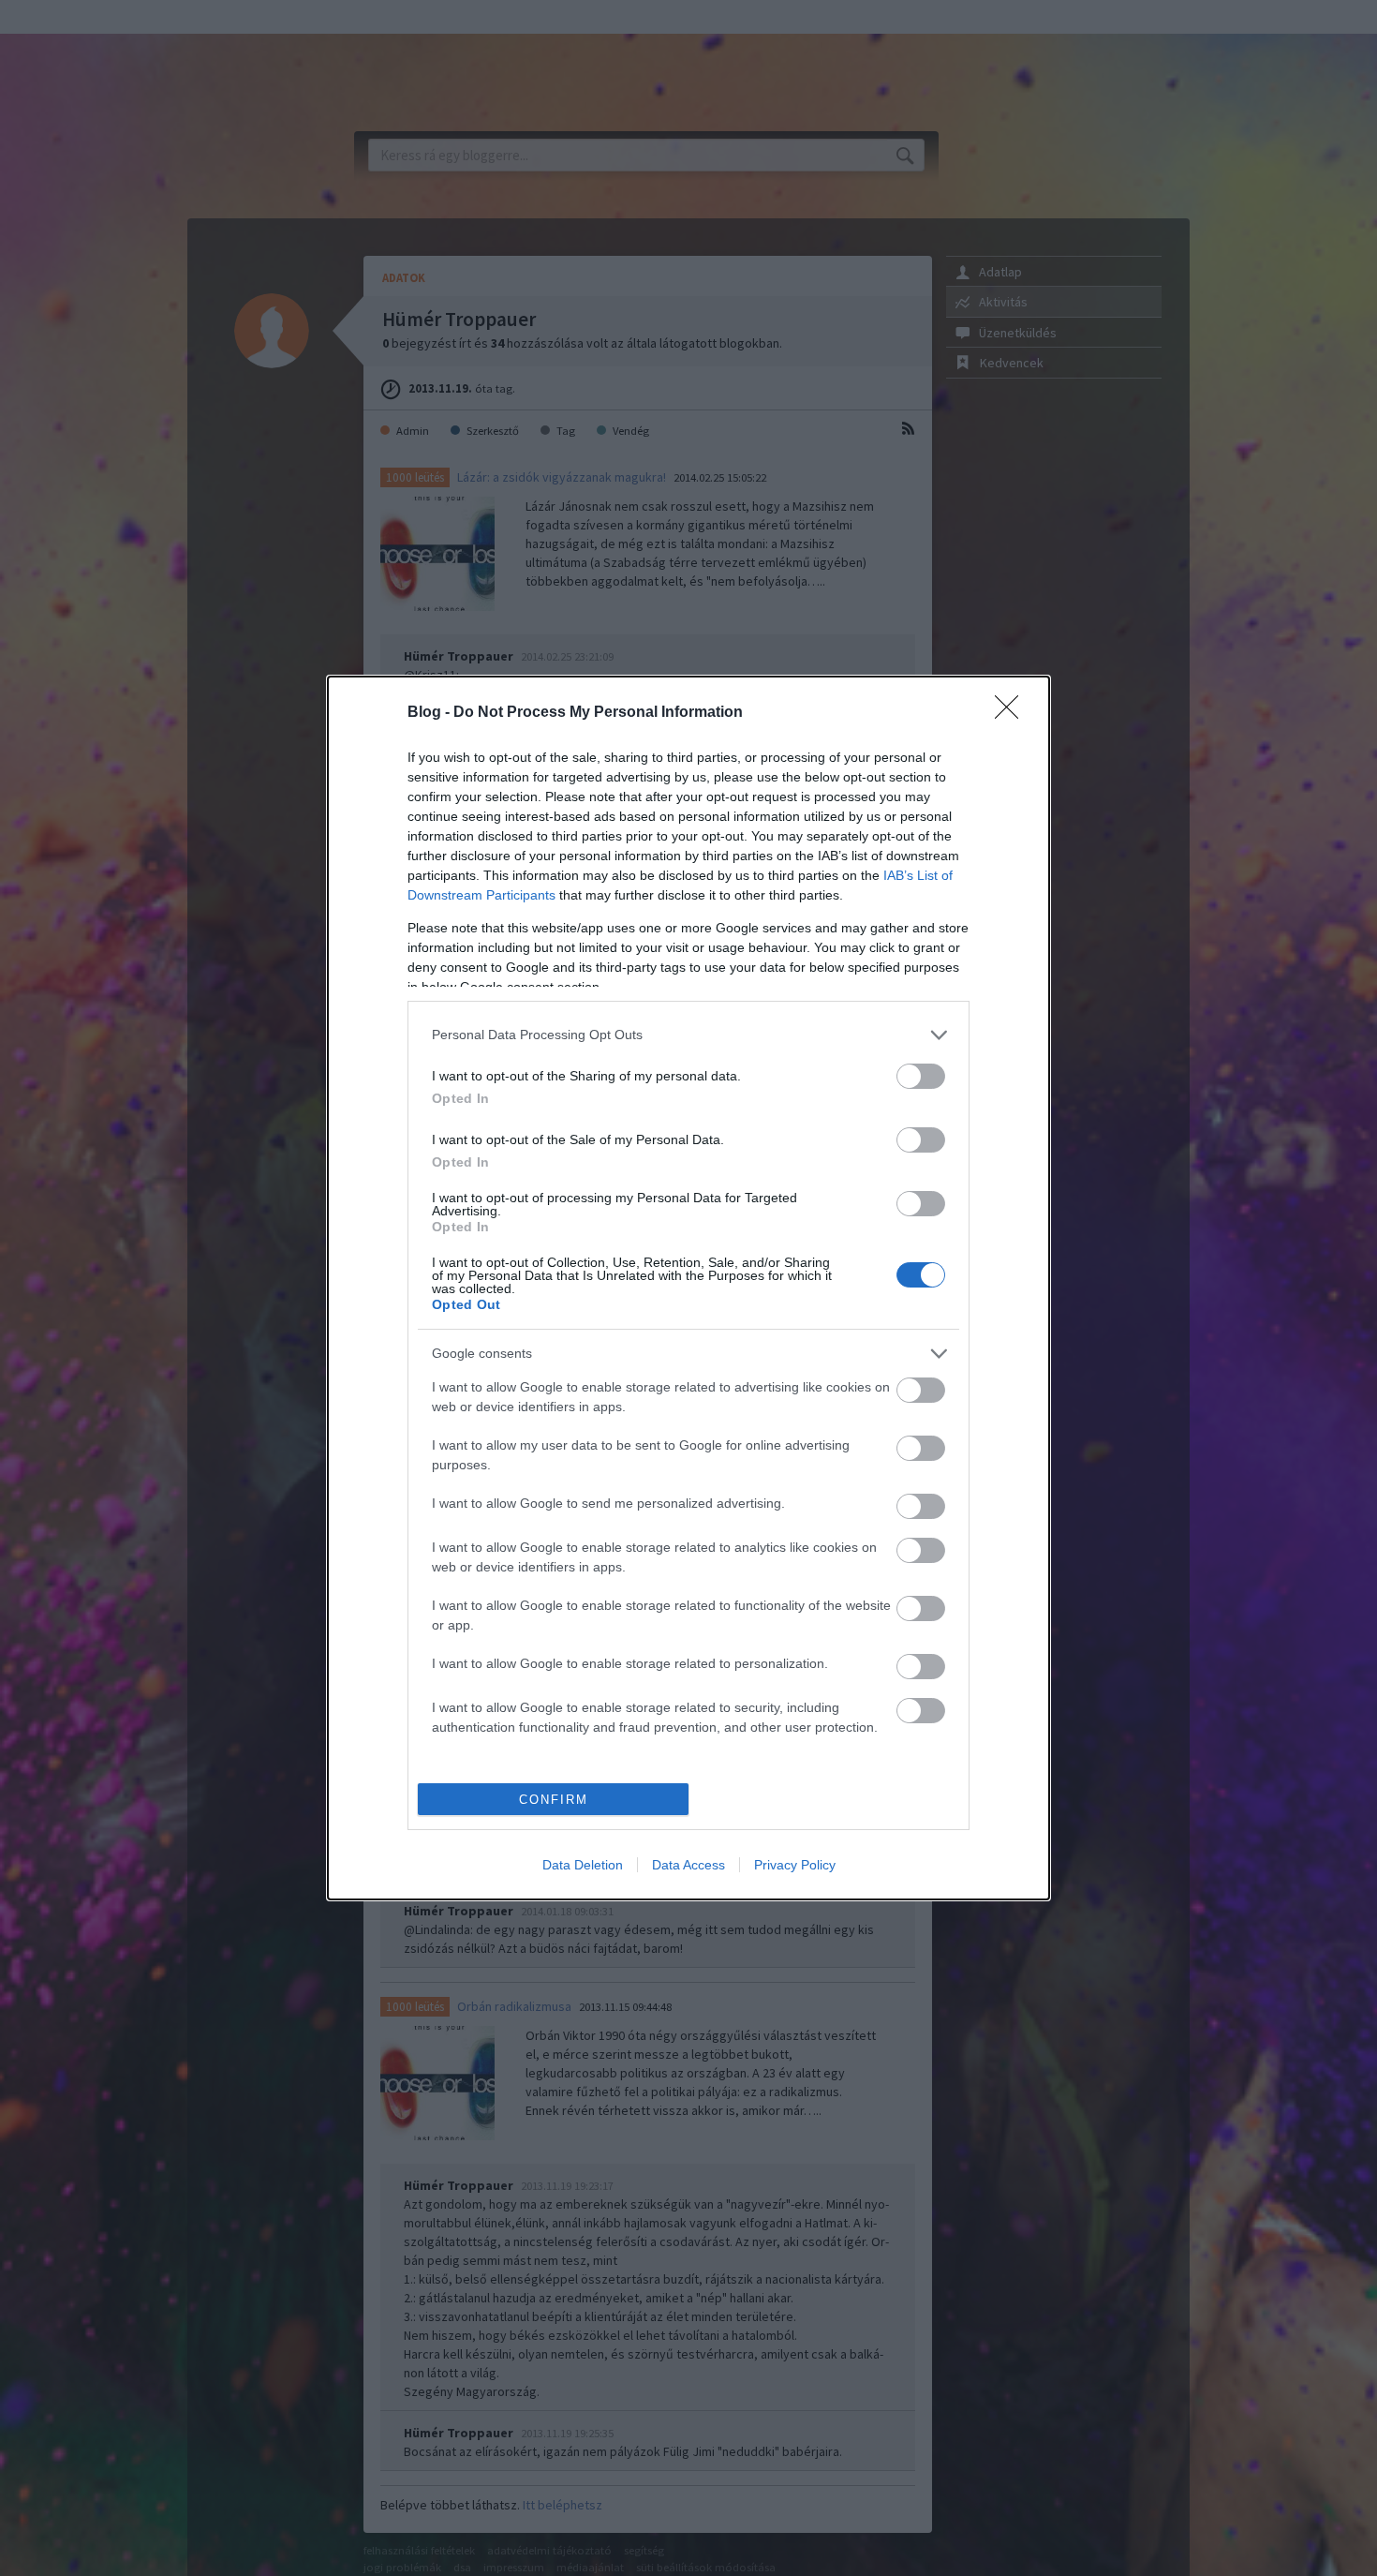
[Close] (1013, 713)
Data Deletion (583, 1865)
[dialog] (688, 1288)
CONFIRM (554, 1800)
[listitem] (688, 1035)
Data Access (688, 1865)
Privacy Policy (795, 1865)
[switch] (921, 1076)
